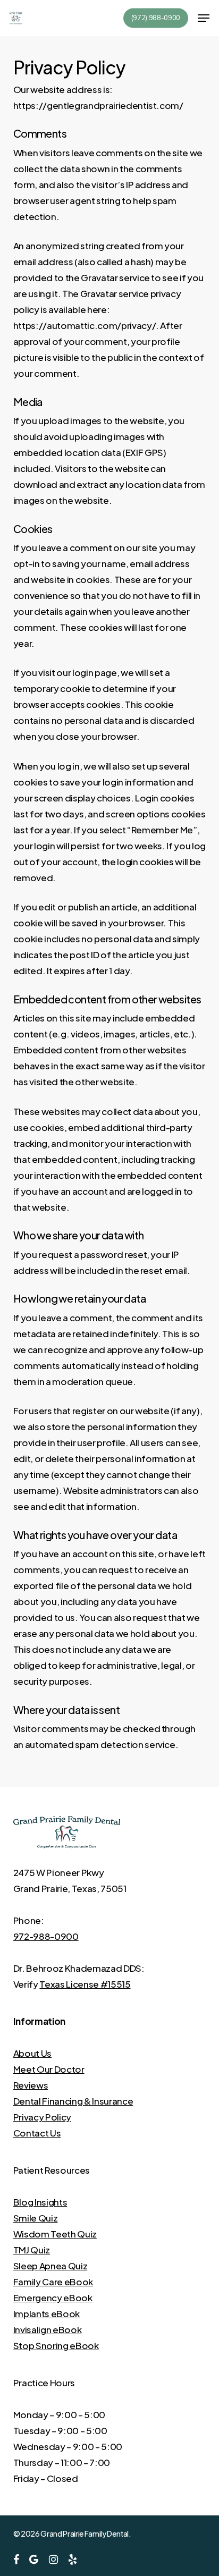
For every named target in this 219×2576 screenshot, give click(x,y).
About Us (32, 2053)
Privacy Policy (42, 2117)
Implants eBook (47, 2313)
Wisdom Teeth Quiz (55, 2234)
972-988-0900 (46, 1936)
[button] (204, 18)
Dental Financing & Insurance (73, 2101)
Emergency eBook (53, 2298)
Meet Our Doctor (49, 2069)
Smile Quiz (36, 2218)
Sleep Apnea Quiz (50, 2266)
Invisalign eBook (48, 2329)
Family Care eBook (53, 2282)
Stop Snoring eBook (56, 2345)
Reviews (31, 2085)
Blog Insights (40, 2202)
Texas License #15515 (85, 1984)
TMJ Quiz (32, 2250)
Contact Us (37, 2133)
